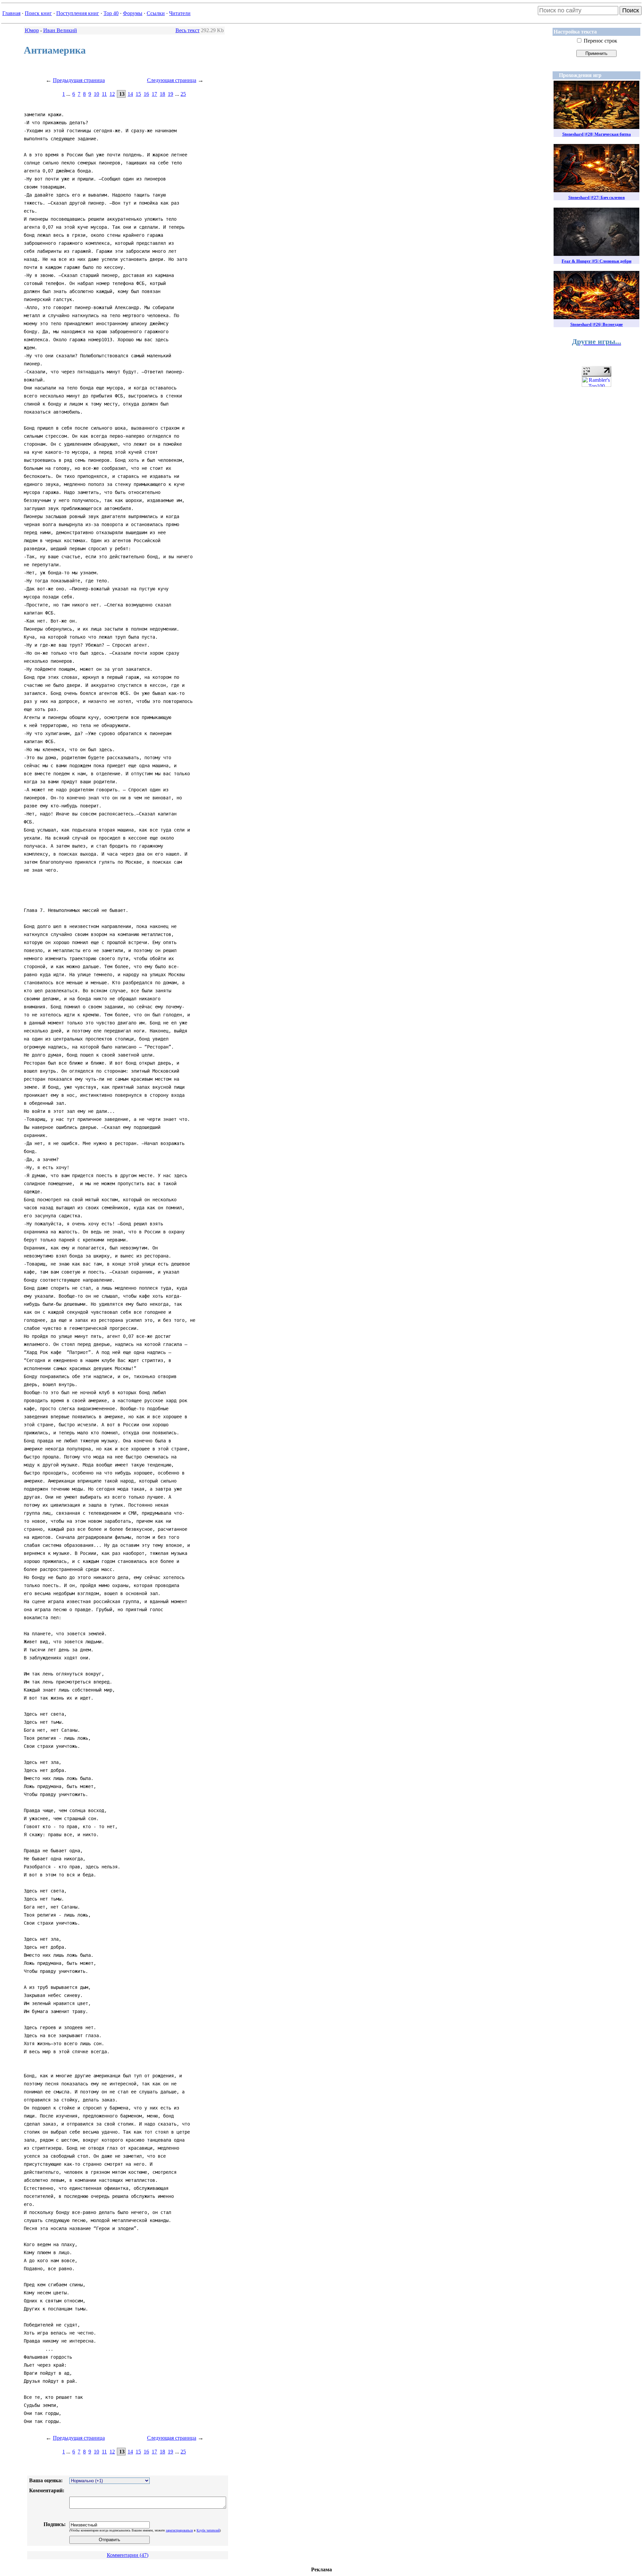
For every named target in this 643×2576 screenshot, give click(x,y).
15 (138, 94)
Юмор (32, 30)
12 (112, 94)
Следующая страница (172, 80)
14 (130, 94)
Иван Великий (60, 30)
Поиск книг (38, 13)
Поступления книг (78, 13)
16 (146, 94)
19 (170, 94)
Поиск (631, 10)
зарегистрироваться (179, 2530)
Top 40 (111, 13)
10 (96, 94)
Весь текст (188, 30)
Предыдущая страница (79, 80)
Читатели (180, 13)
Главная (11, 13)
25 (183, 94)
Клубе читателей (208, 2530)
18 (162, 94)
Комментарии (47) (128, 2555)
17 (154, 94)
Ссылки (156, 13)
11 (104, 94)
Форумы (133, 13)
